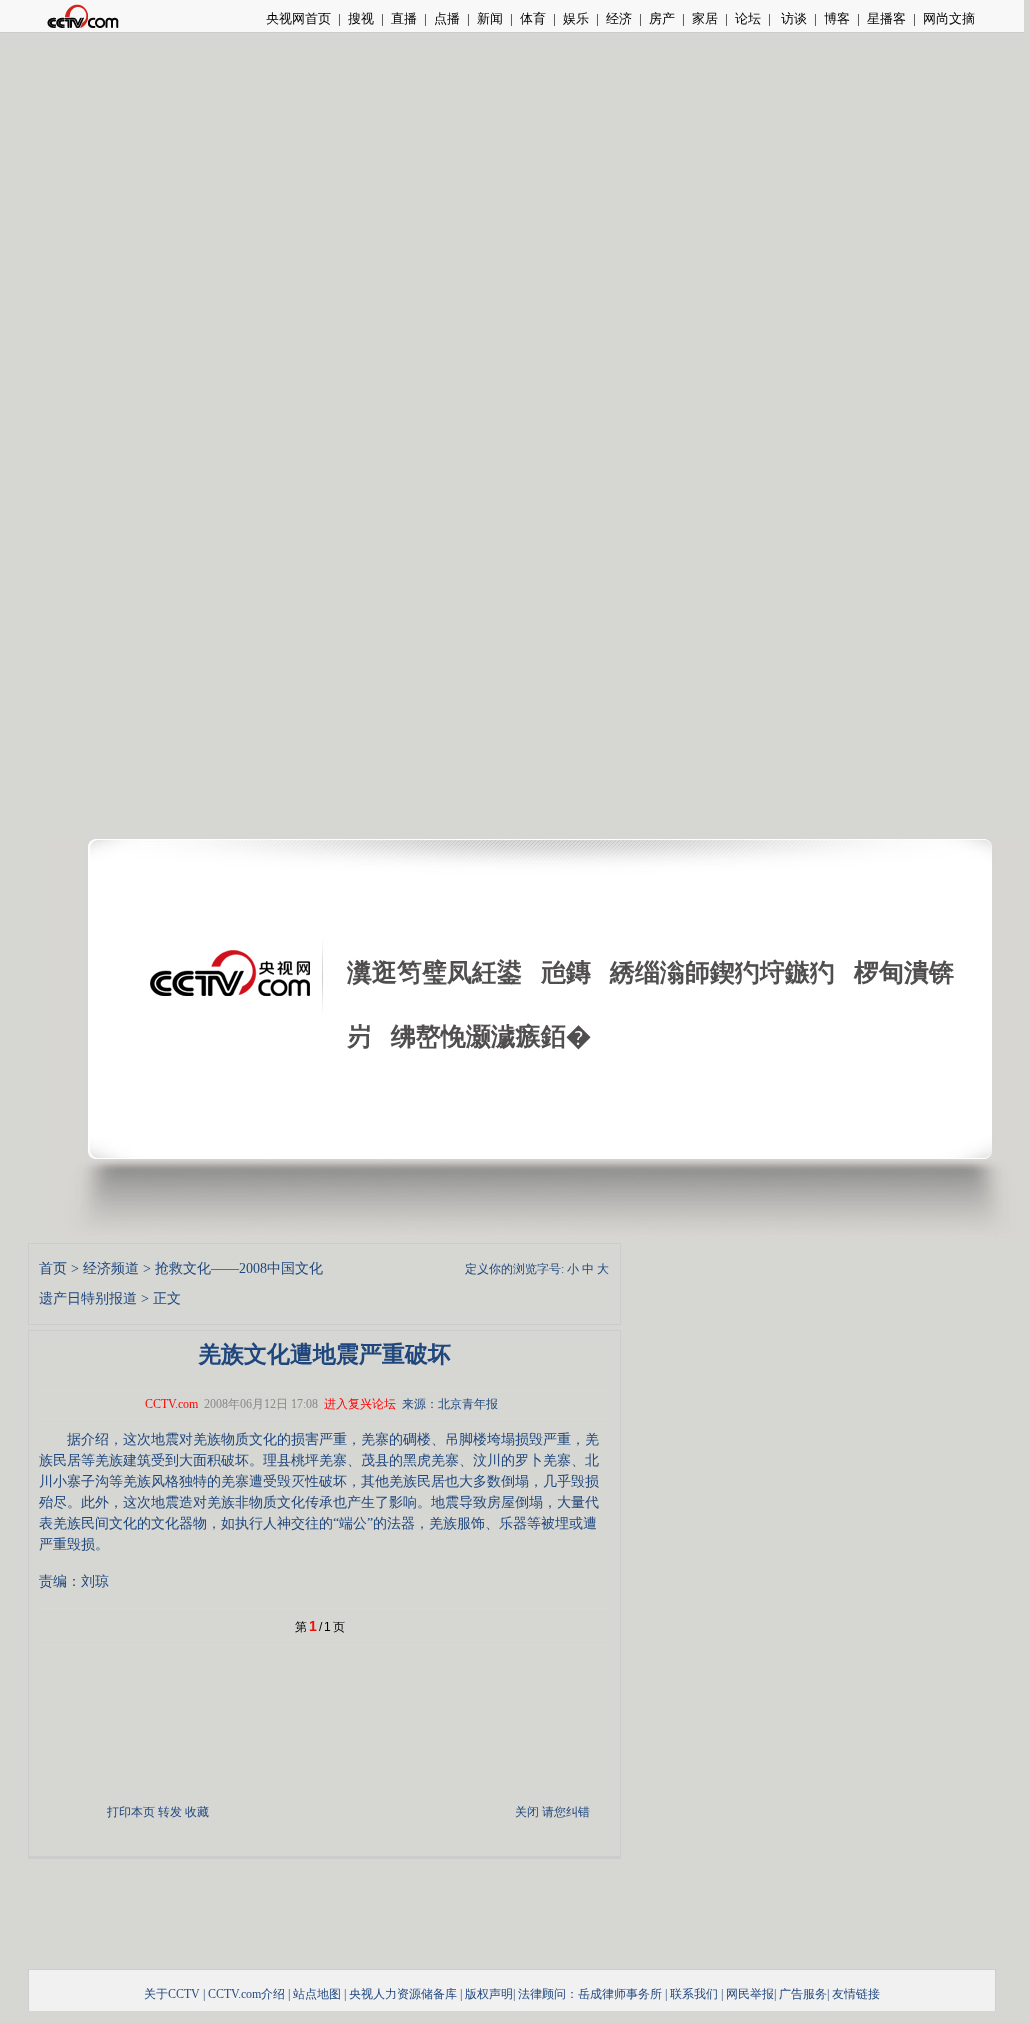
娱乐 (576, 18)
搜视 (361, 18)
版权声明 (489, 1994)
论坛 (748, 18)
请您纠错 (566, 1812)
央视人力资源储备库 (403, 1994)
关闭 (527, 1812)
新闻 (490, 18)
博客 (837, 18)
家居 (705, 18)
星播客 (886, 18)
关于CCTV (172, 1994)
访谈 (792, 18)
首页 (53, 1268)
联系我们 (694, 1994)
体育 (533, 18)
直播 (404, 18)
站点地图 (317, 1994)
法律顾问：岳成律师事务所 (590, 1994)
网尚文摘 (949, 18)
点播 (447, 18)
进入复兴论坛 (360, 1404)
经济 (619, 18)
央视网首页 (298, 18)
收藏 (197, 1812)
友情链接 (856, 1994)
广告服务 (803, 1994)
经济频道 (111, 1268)
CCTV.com (171, 1404)
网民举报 (750, 1994)
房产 (662, 18)
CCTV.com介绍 (246, 1994)
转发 (170, 1812)
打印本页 (131, 1812)
